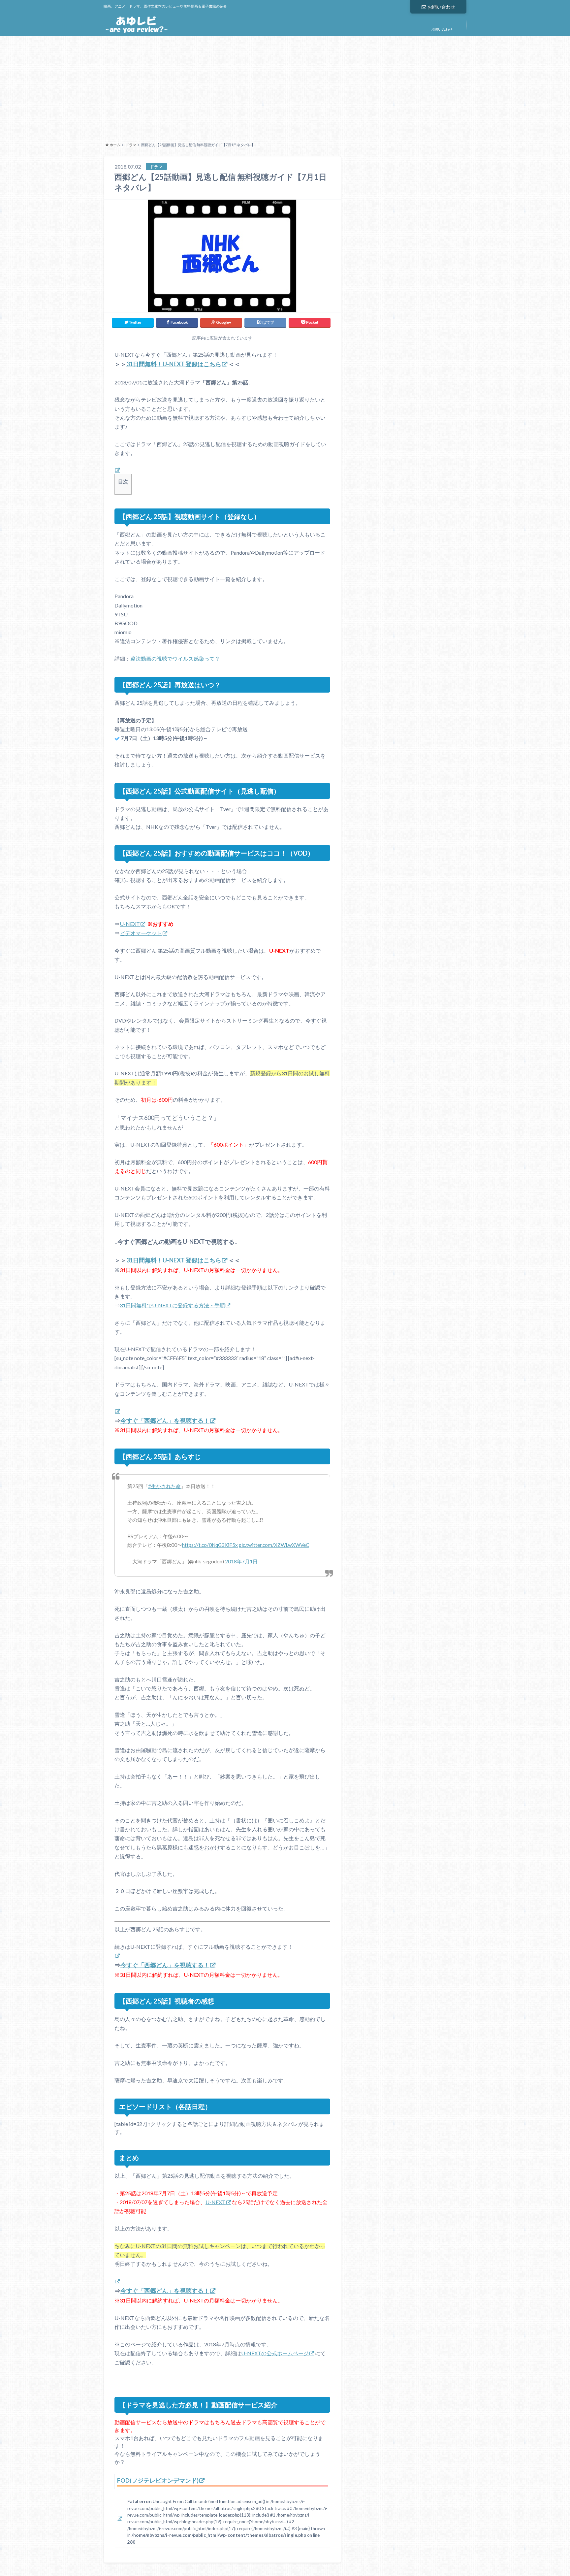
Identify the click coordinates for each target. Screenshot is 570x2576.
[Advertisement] (285, 87)
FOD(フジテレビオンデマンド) (158, 2480)
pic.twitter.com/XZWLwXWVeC (274, 1545)
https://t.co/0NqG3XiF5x (210, 1545)
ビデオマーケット (141, 933)
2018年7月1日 (241, 1561)
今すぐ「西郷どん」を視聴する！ (165, 1420)
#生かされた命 (164, 1486)
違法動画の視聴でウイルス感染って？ (175, 658)
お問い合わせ (441, 7)
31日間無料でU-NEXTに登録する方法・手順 (172, 1305)
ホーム (115, 145)
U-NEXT (130, 924)
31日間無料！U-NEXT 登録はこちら (174, 364)
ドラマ (131, 145)
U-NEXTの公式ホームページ (275, 2353)
